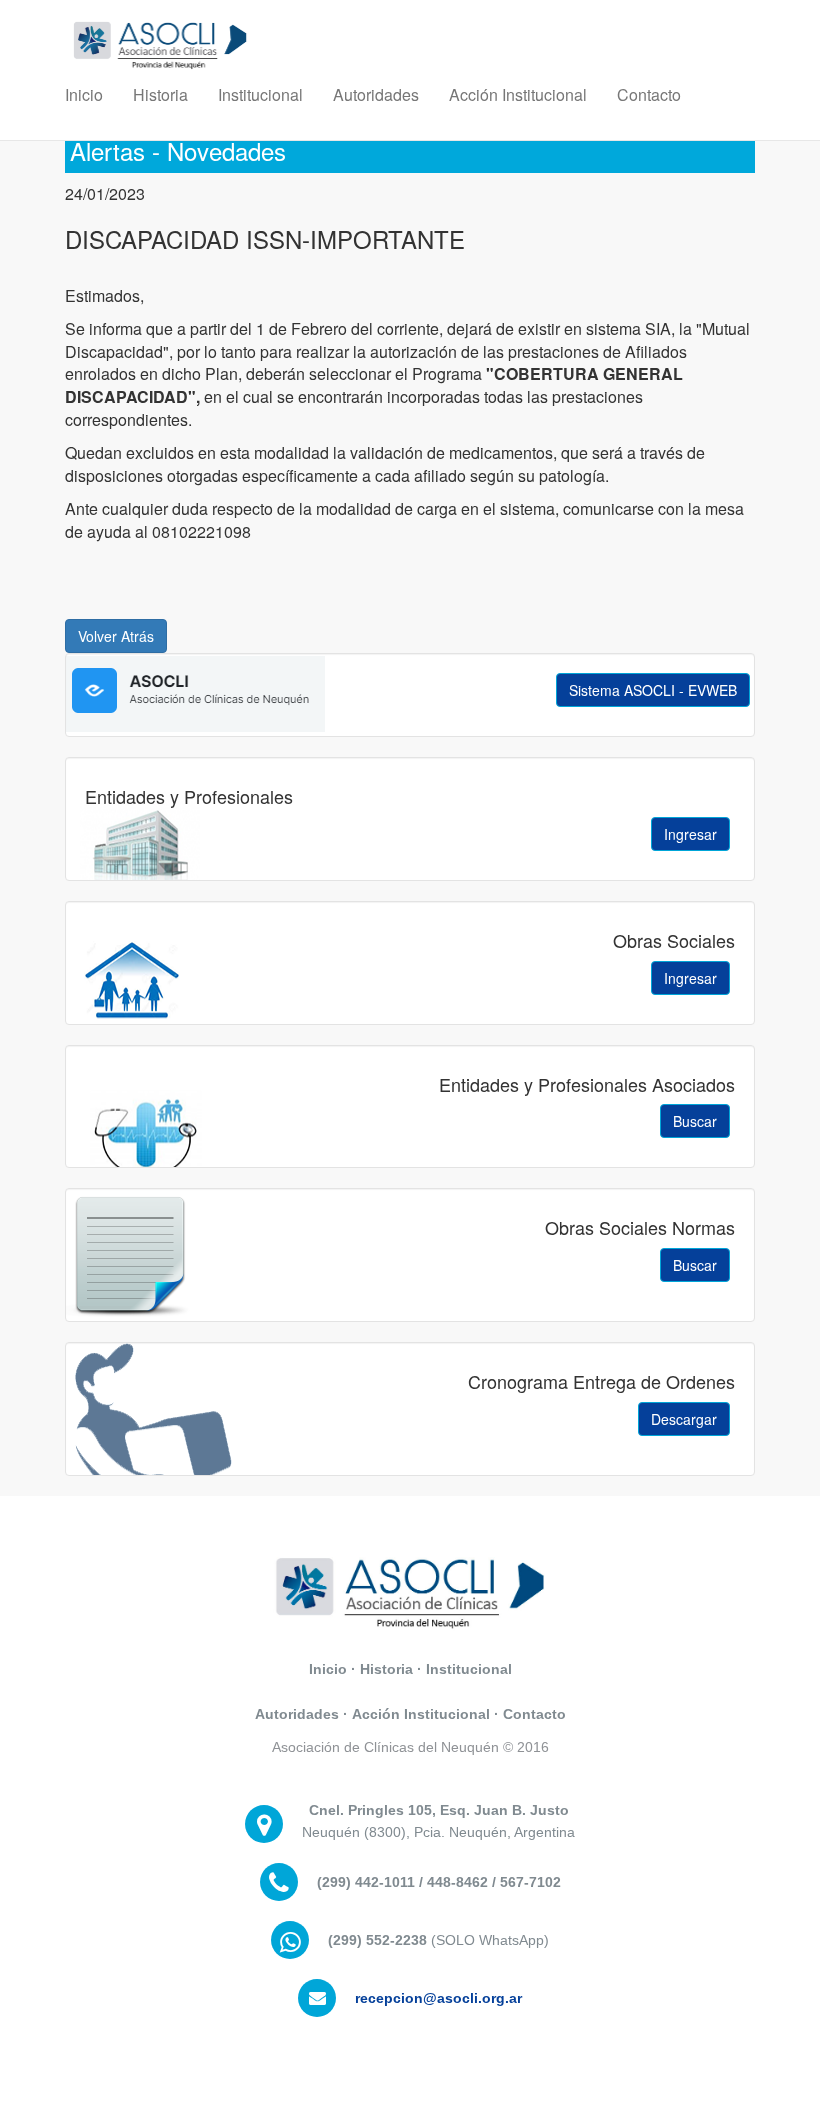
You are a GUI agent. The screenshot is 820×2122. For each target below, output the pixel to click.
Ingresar (690, 834)
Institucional (260, 94)
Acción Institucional (518, 94)
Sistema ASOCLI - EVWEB (653, 690)
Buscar (695, 1121)
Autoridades (376, 94)
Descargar (684, 1419)
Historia (160, 94)
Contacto (649, 94)
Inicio (84, 94)
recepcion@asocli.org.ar (438, 1998)
